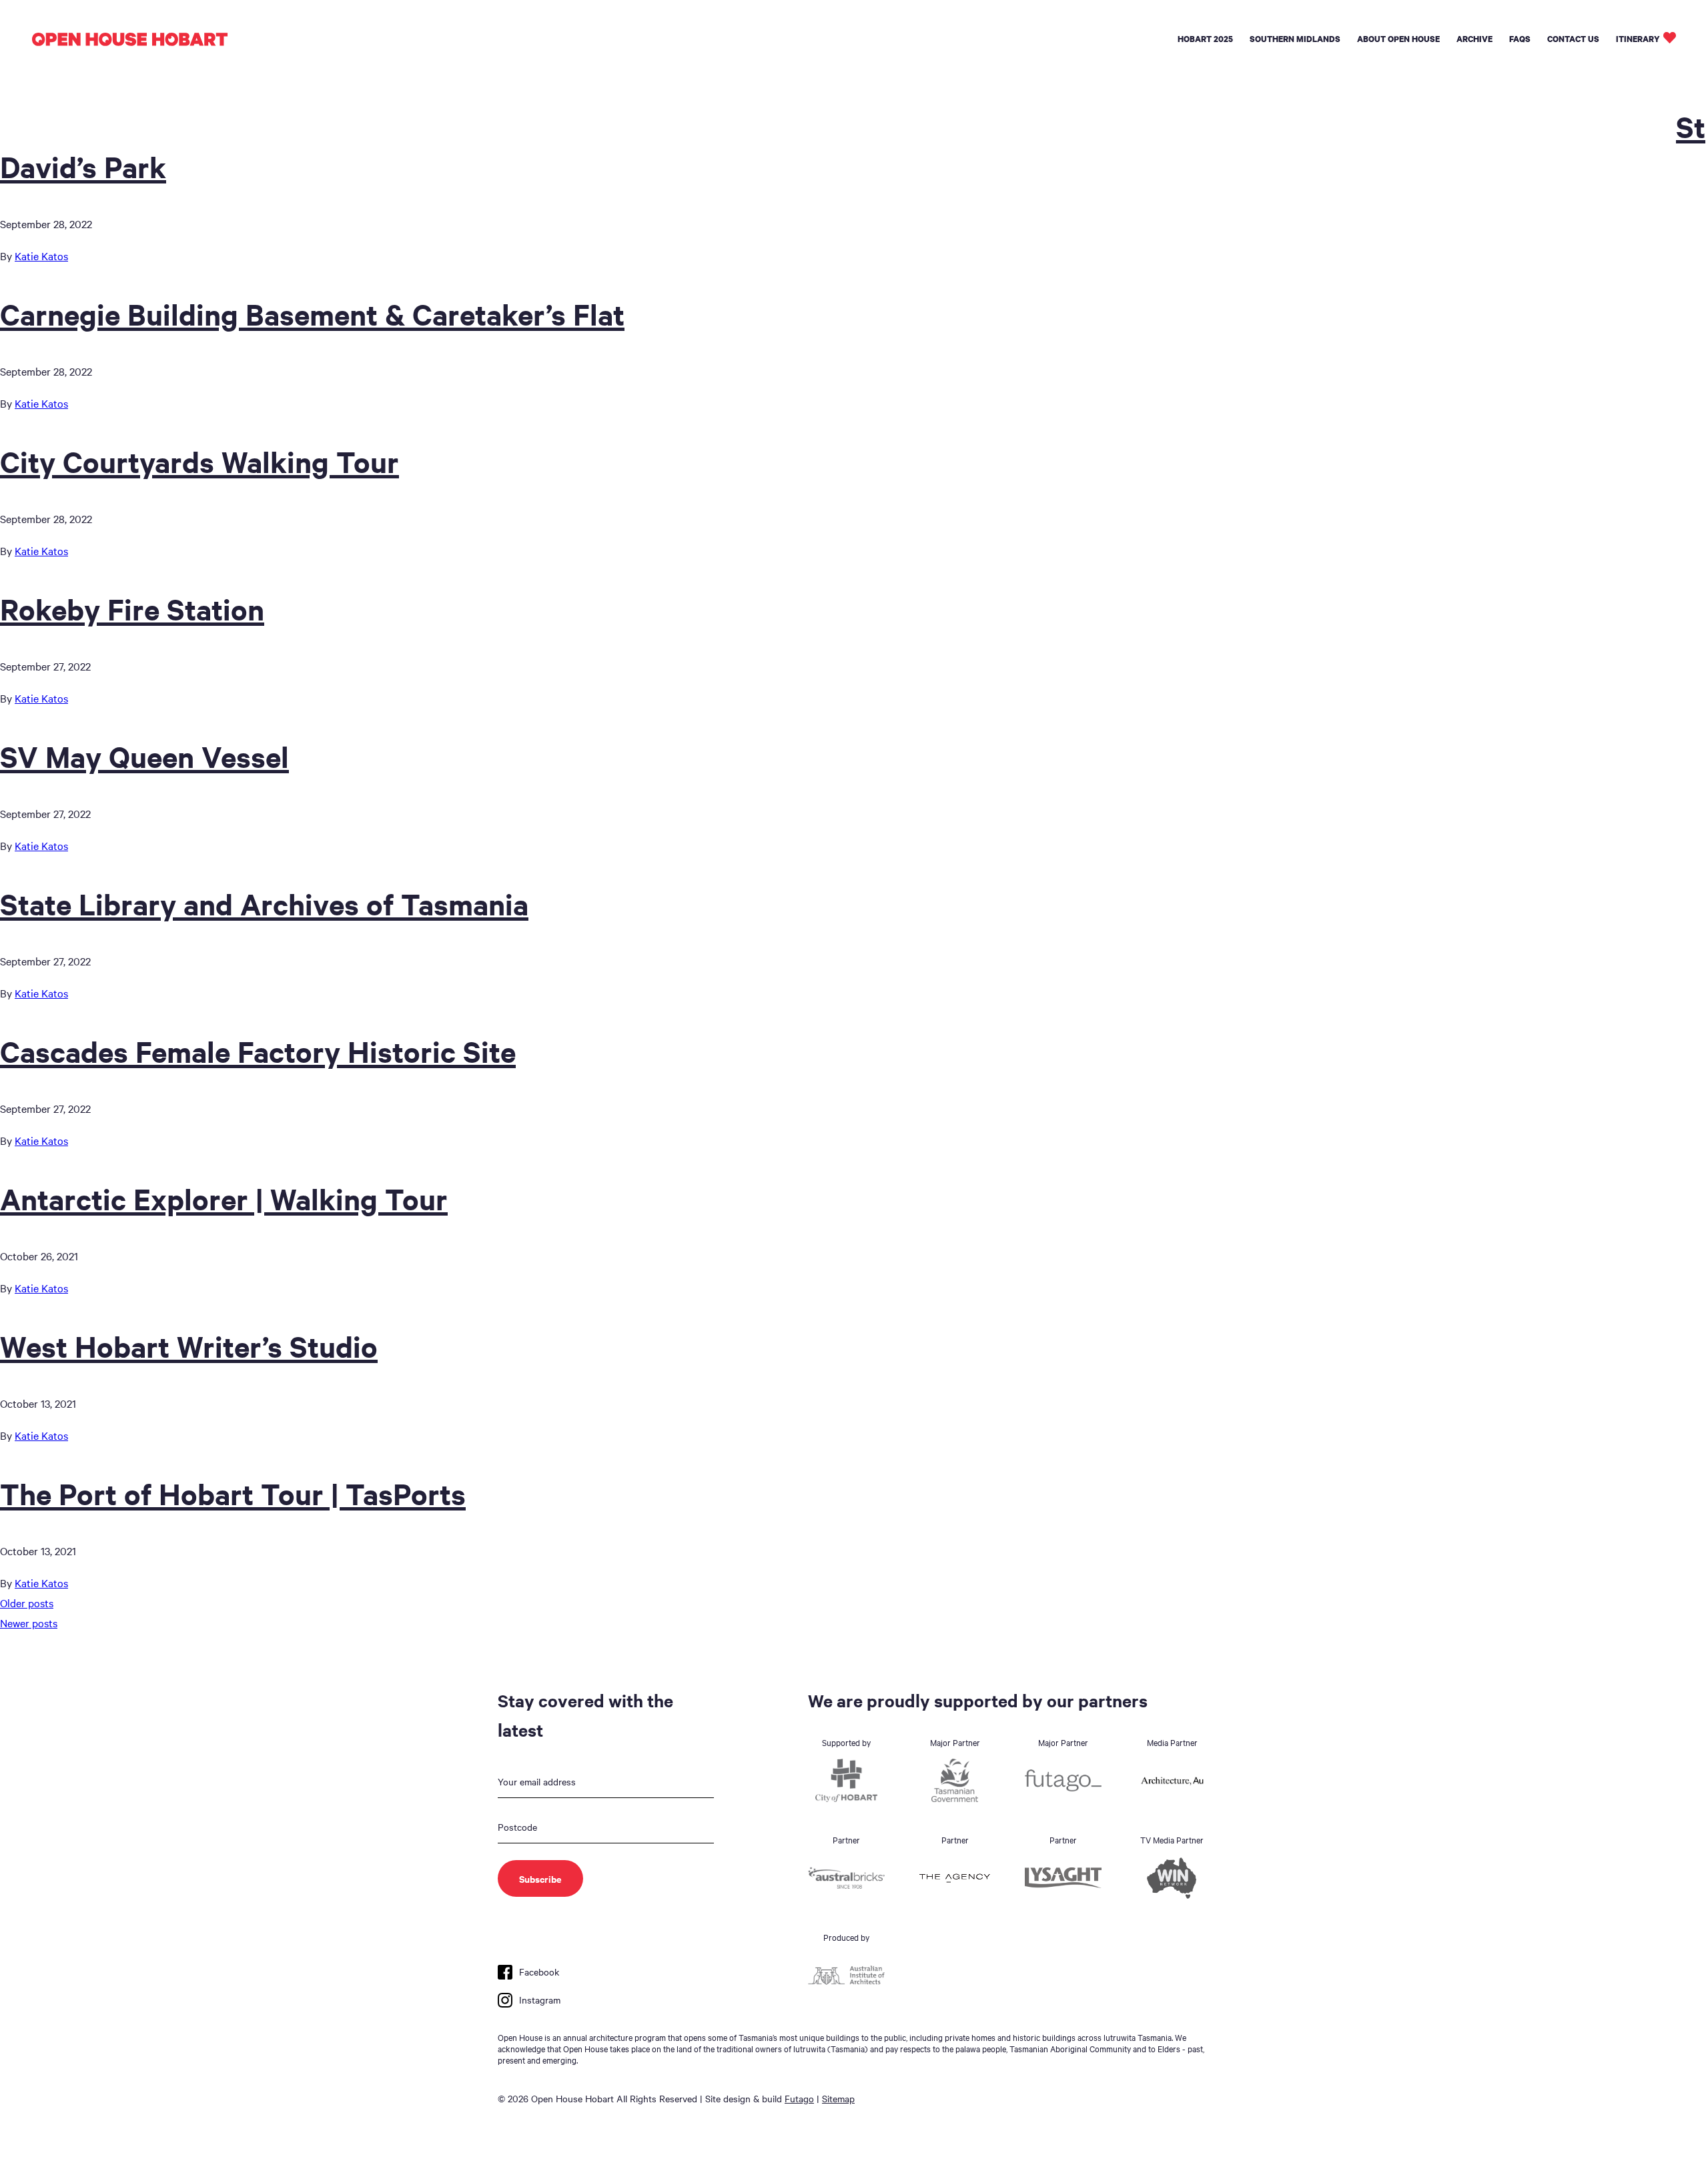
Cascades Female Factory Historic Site (258, 1051)
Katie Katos (41, 256)
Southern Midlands (1295, 39)
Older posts (27, 1603)
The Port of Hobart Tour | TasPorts (233, 1493)
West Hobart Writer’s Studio (189, 1346)
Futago (799, 2098)
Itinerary (1638, 39)
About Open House (1398, 39)
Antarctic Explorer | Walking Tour (224, 1198)
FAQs (1520, 39)
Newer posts (29, 1623)
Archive (1474, 39)
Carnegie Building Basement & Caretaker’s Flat (312, 314)
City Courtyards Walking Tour (199, 461)
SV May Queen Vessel (144, 756)
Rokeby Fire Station (132, 608)
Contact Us (1573, 39)
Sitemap (838, 2098)
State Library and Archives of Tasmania (264, 903)
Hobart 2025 (1205, 39)
